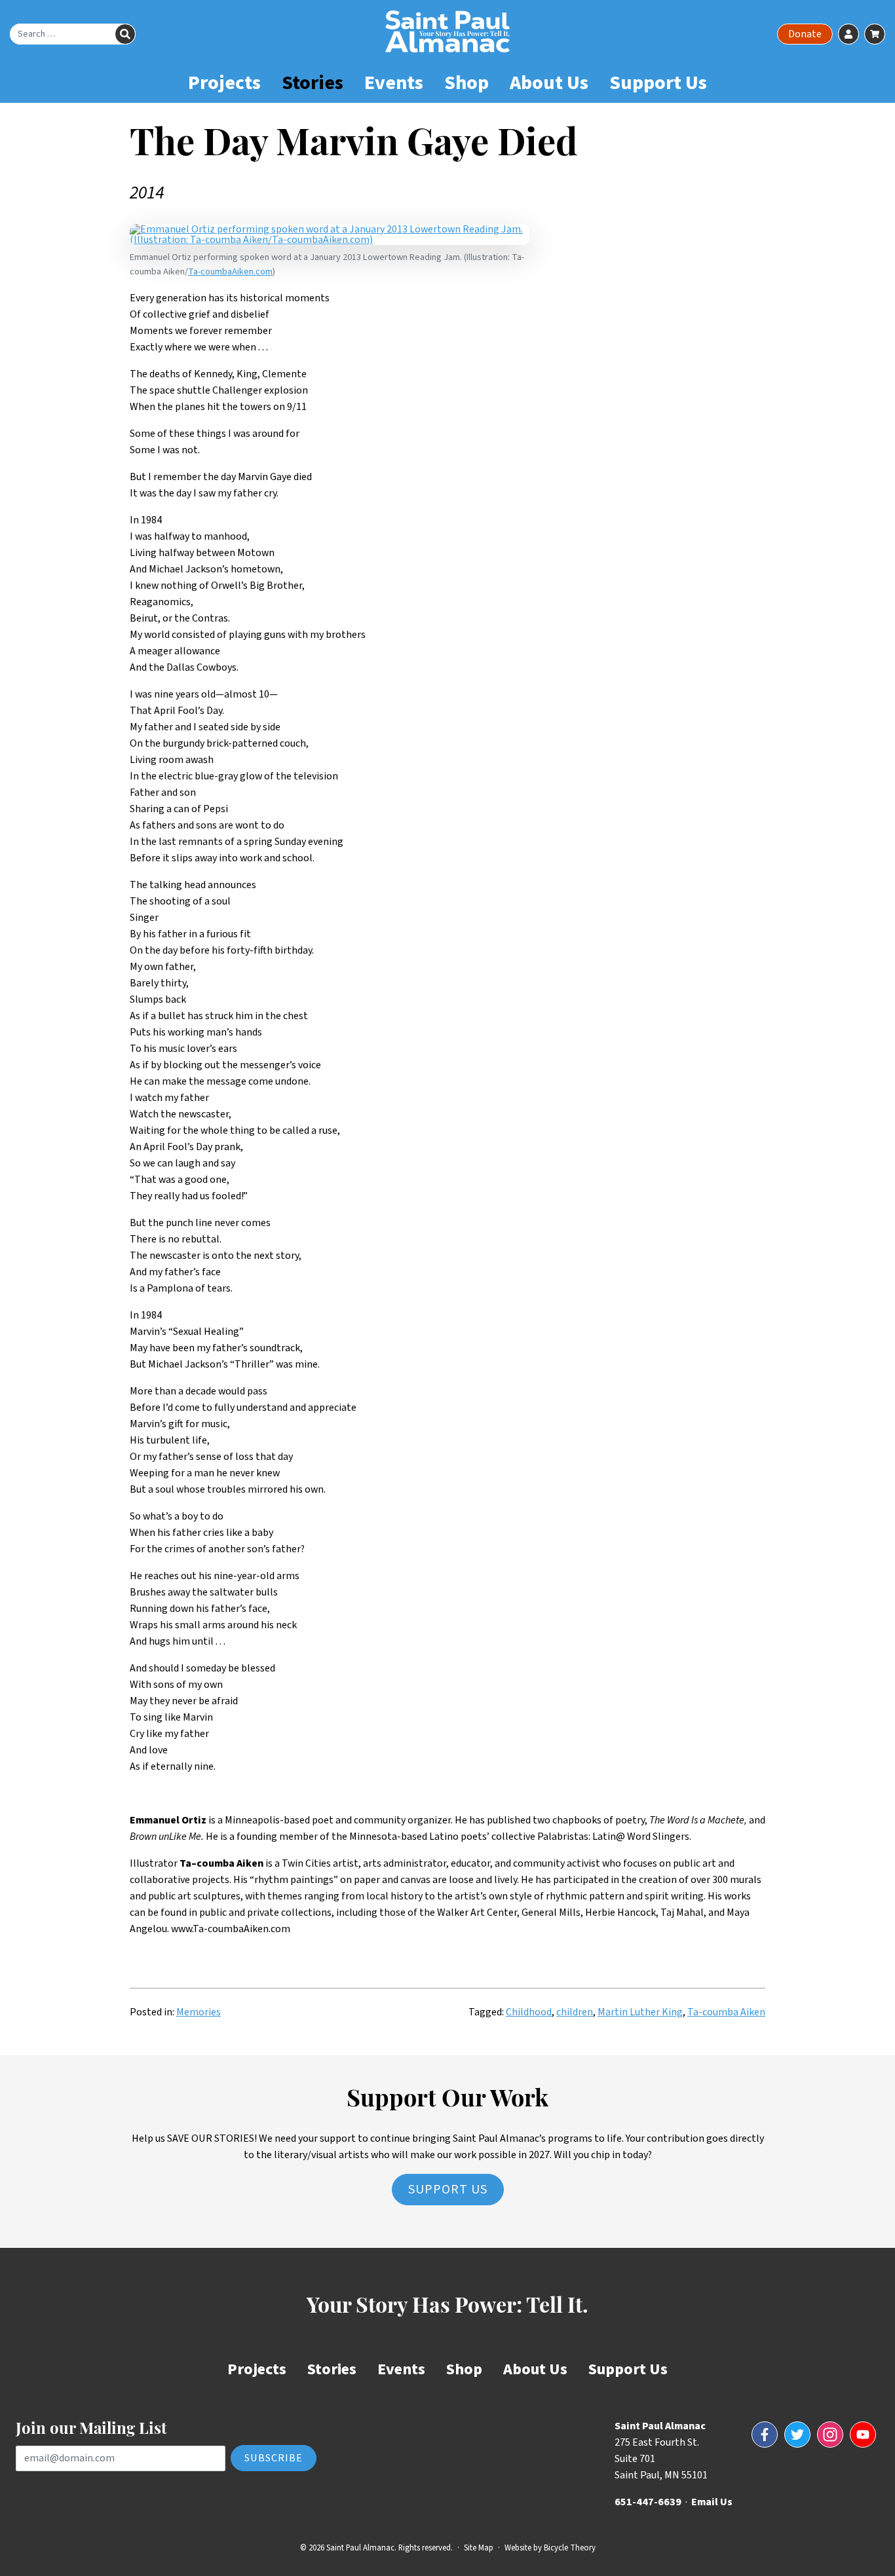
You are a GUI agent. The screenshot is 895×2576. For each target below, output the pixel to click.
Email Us (712, 2502)
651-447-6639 (648, 2502)
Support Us (658, 83)
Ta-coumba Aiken (726, 2012)
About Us (549, 83)
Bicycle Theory (570, 2548)
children (575, 2012)
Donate (805, 34)
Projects (224, 83)
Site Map (479, 2548)
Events (394, 83)
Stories (313, 83)
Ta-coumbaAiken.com (230, 271)
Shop (467, 83)
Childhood (529, 2012)
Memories (199, 2012)
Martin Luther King (640, 2012)
